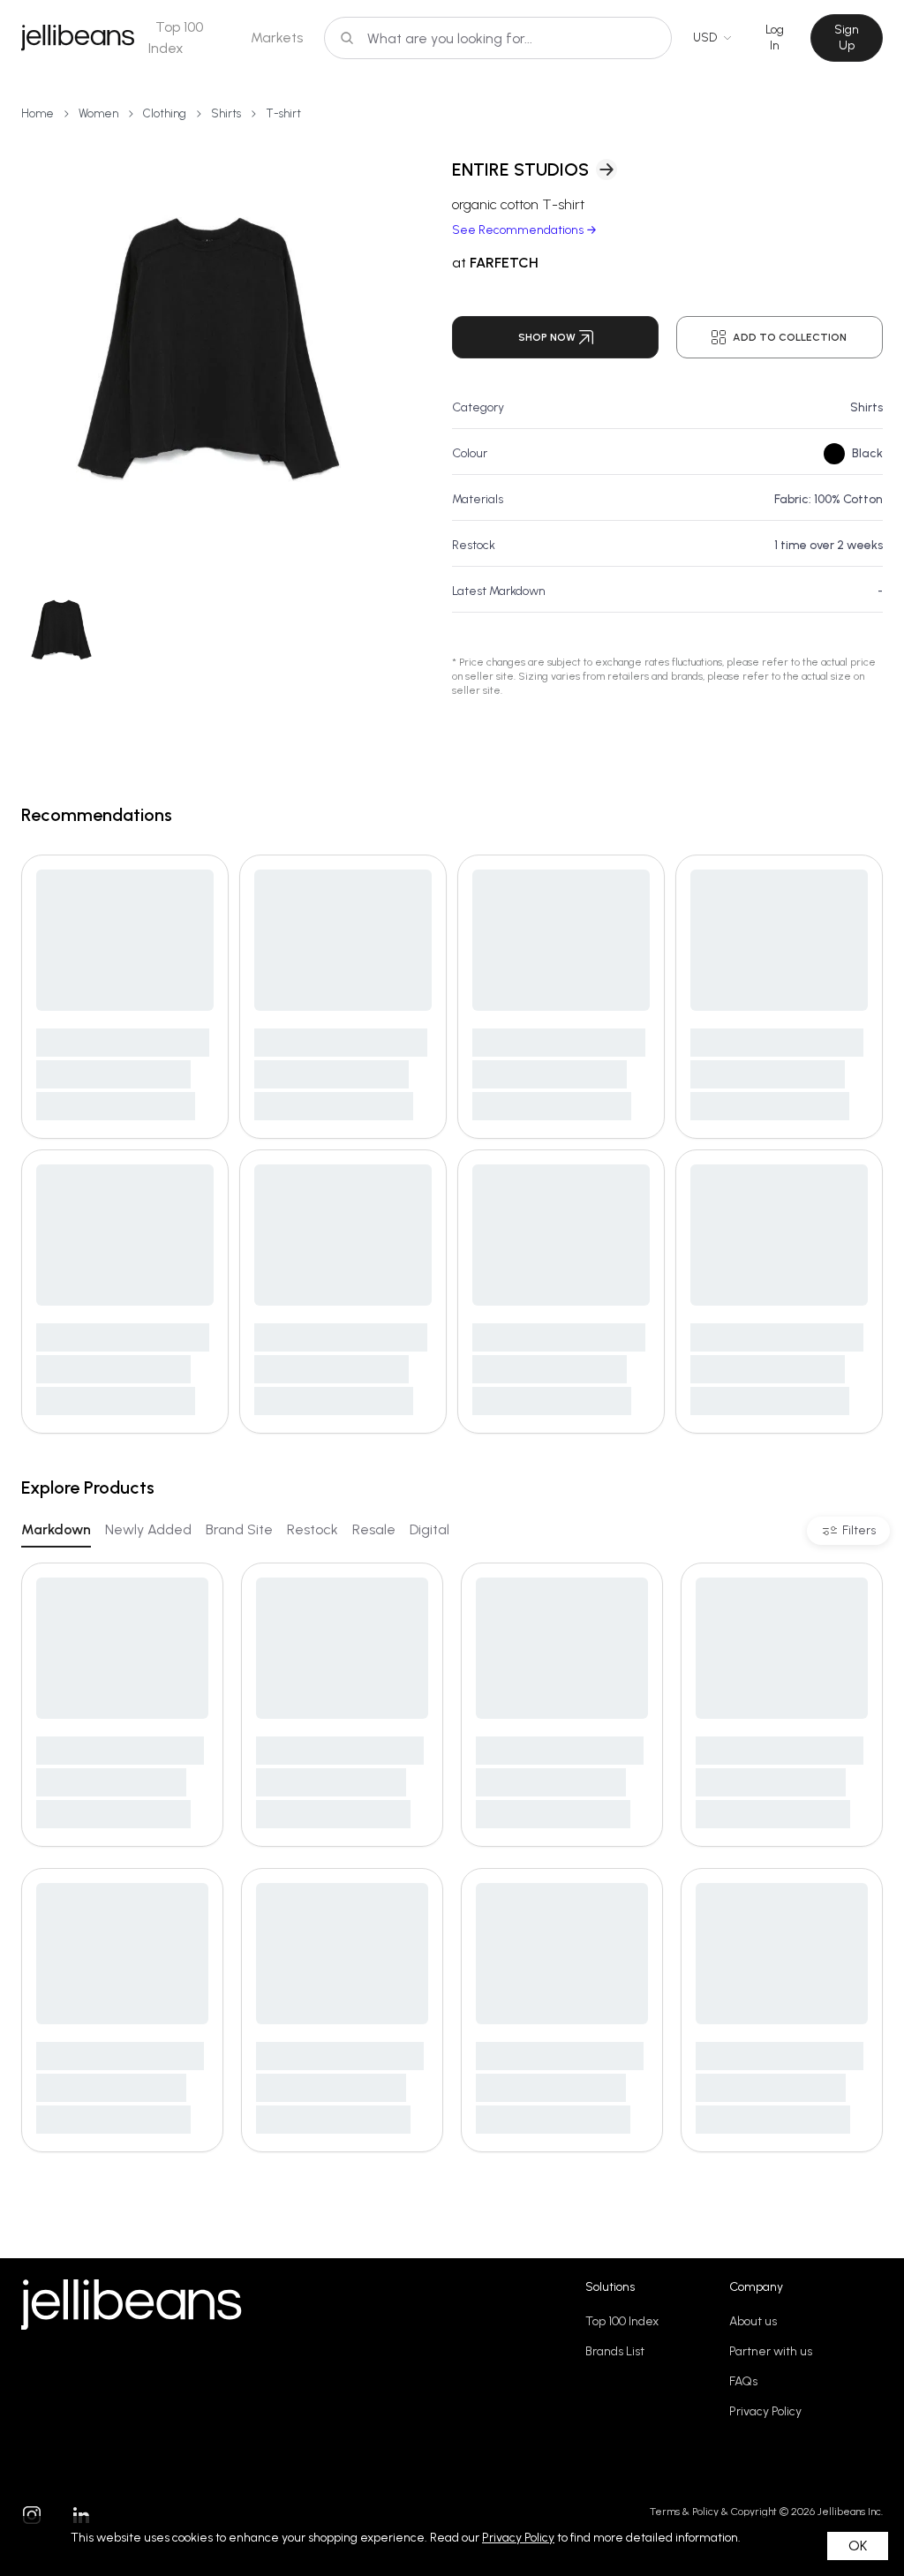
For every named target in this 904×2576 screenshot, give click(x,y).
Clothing (165, 113)
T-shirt (283, 113)
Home (38, 113)
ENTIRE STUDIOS (520, 169)
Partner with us (771, 2351)
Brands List (615, 2351)
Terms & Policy (684, 2512)
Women (98, 113)
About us (753, 2321)
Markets (277, 38)
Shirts (226, 113)
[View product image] (208, 350)
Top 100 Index (622, 2321)
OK (858, 2546)
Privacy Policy (765, 2411)
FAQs (743, 2381)
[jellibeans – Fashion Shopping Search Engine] (78, 38)
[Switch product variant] (61, 630)
